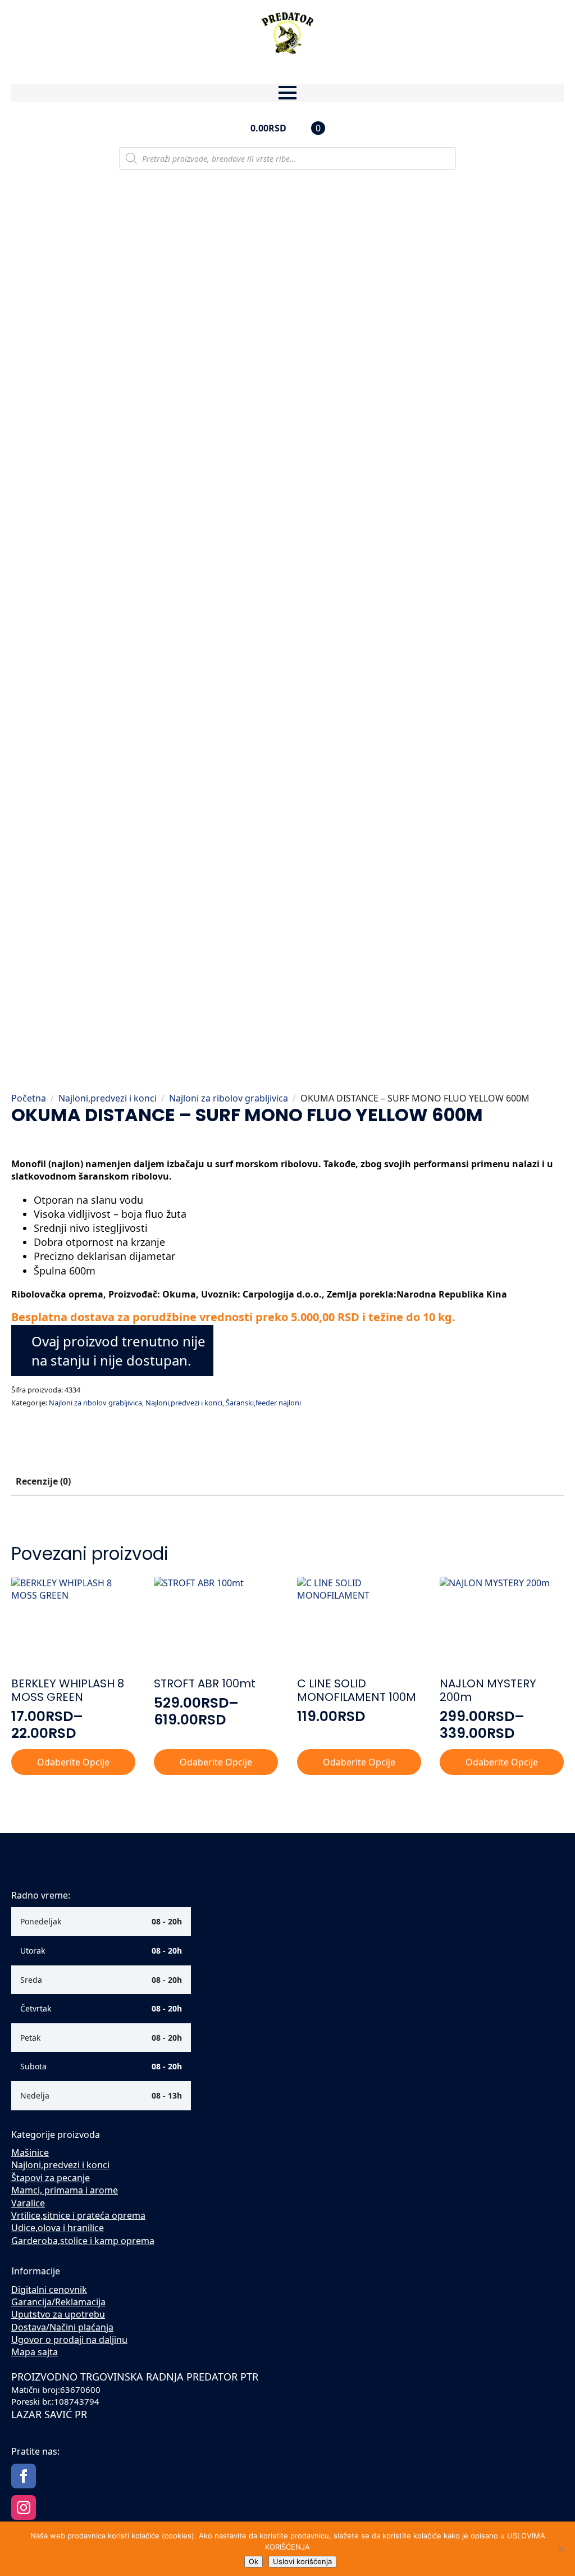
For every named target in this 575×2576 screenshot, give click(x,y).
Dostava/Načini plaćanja (62, 2327)
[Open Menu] (287, 93)
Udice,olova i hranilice (58, 2228)
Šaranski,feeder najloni (263, 1403)
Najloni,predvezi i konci (108, 1098)
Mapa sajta (35, 2352)
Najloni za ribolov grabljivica (229, 1098)
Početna (29, 1098)
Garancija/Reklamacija (58, 2302)
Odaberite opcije (73, 1762)
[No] (561, 2549)
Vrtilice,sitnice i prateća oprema (78, 2215)
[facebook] (24, 2476)
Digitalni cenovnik (49, 2290)
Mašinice (30, 2152)
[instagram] (24, 2507)
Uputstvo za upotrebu (58, 2314)
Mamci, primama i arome (65, 2190)
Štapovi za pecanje (51, 2178)
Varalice (28, 2203)
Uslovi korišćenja (302, 2561)
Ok (254, 2561)
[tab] (43, 1481)
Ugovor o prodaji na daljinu (69, 2340)
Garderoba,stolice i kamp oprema (83, 2241)
